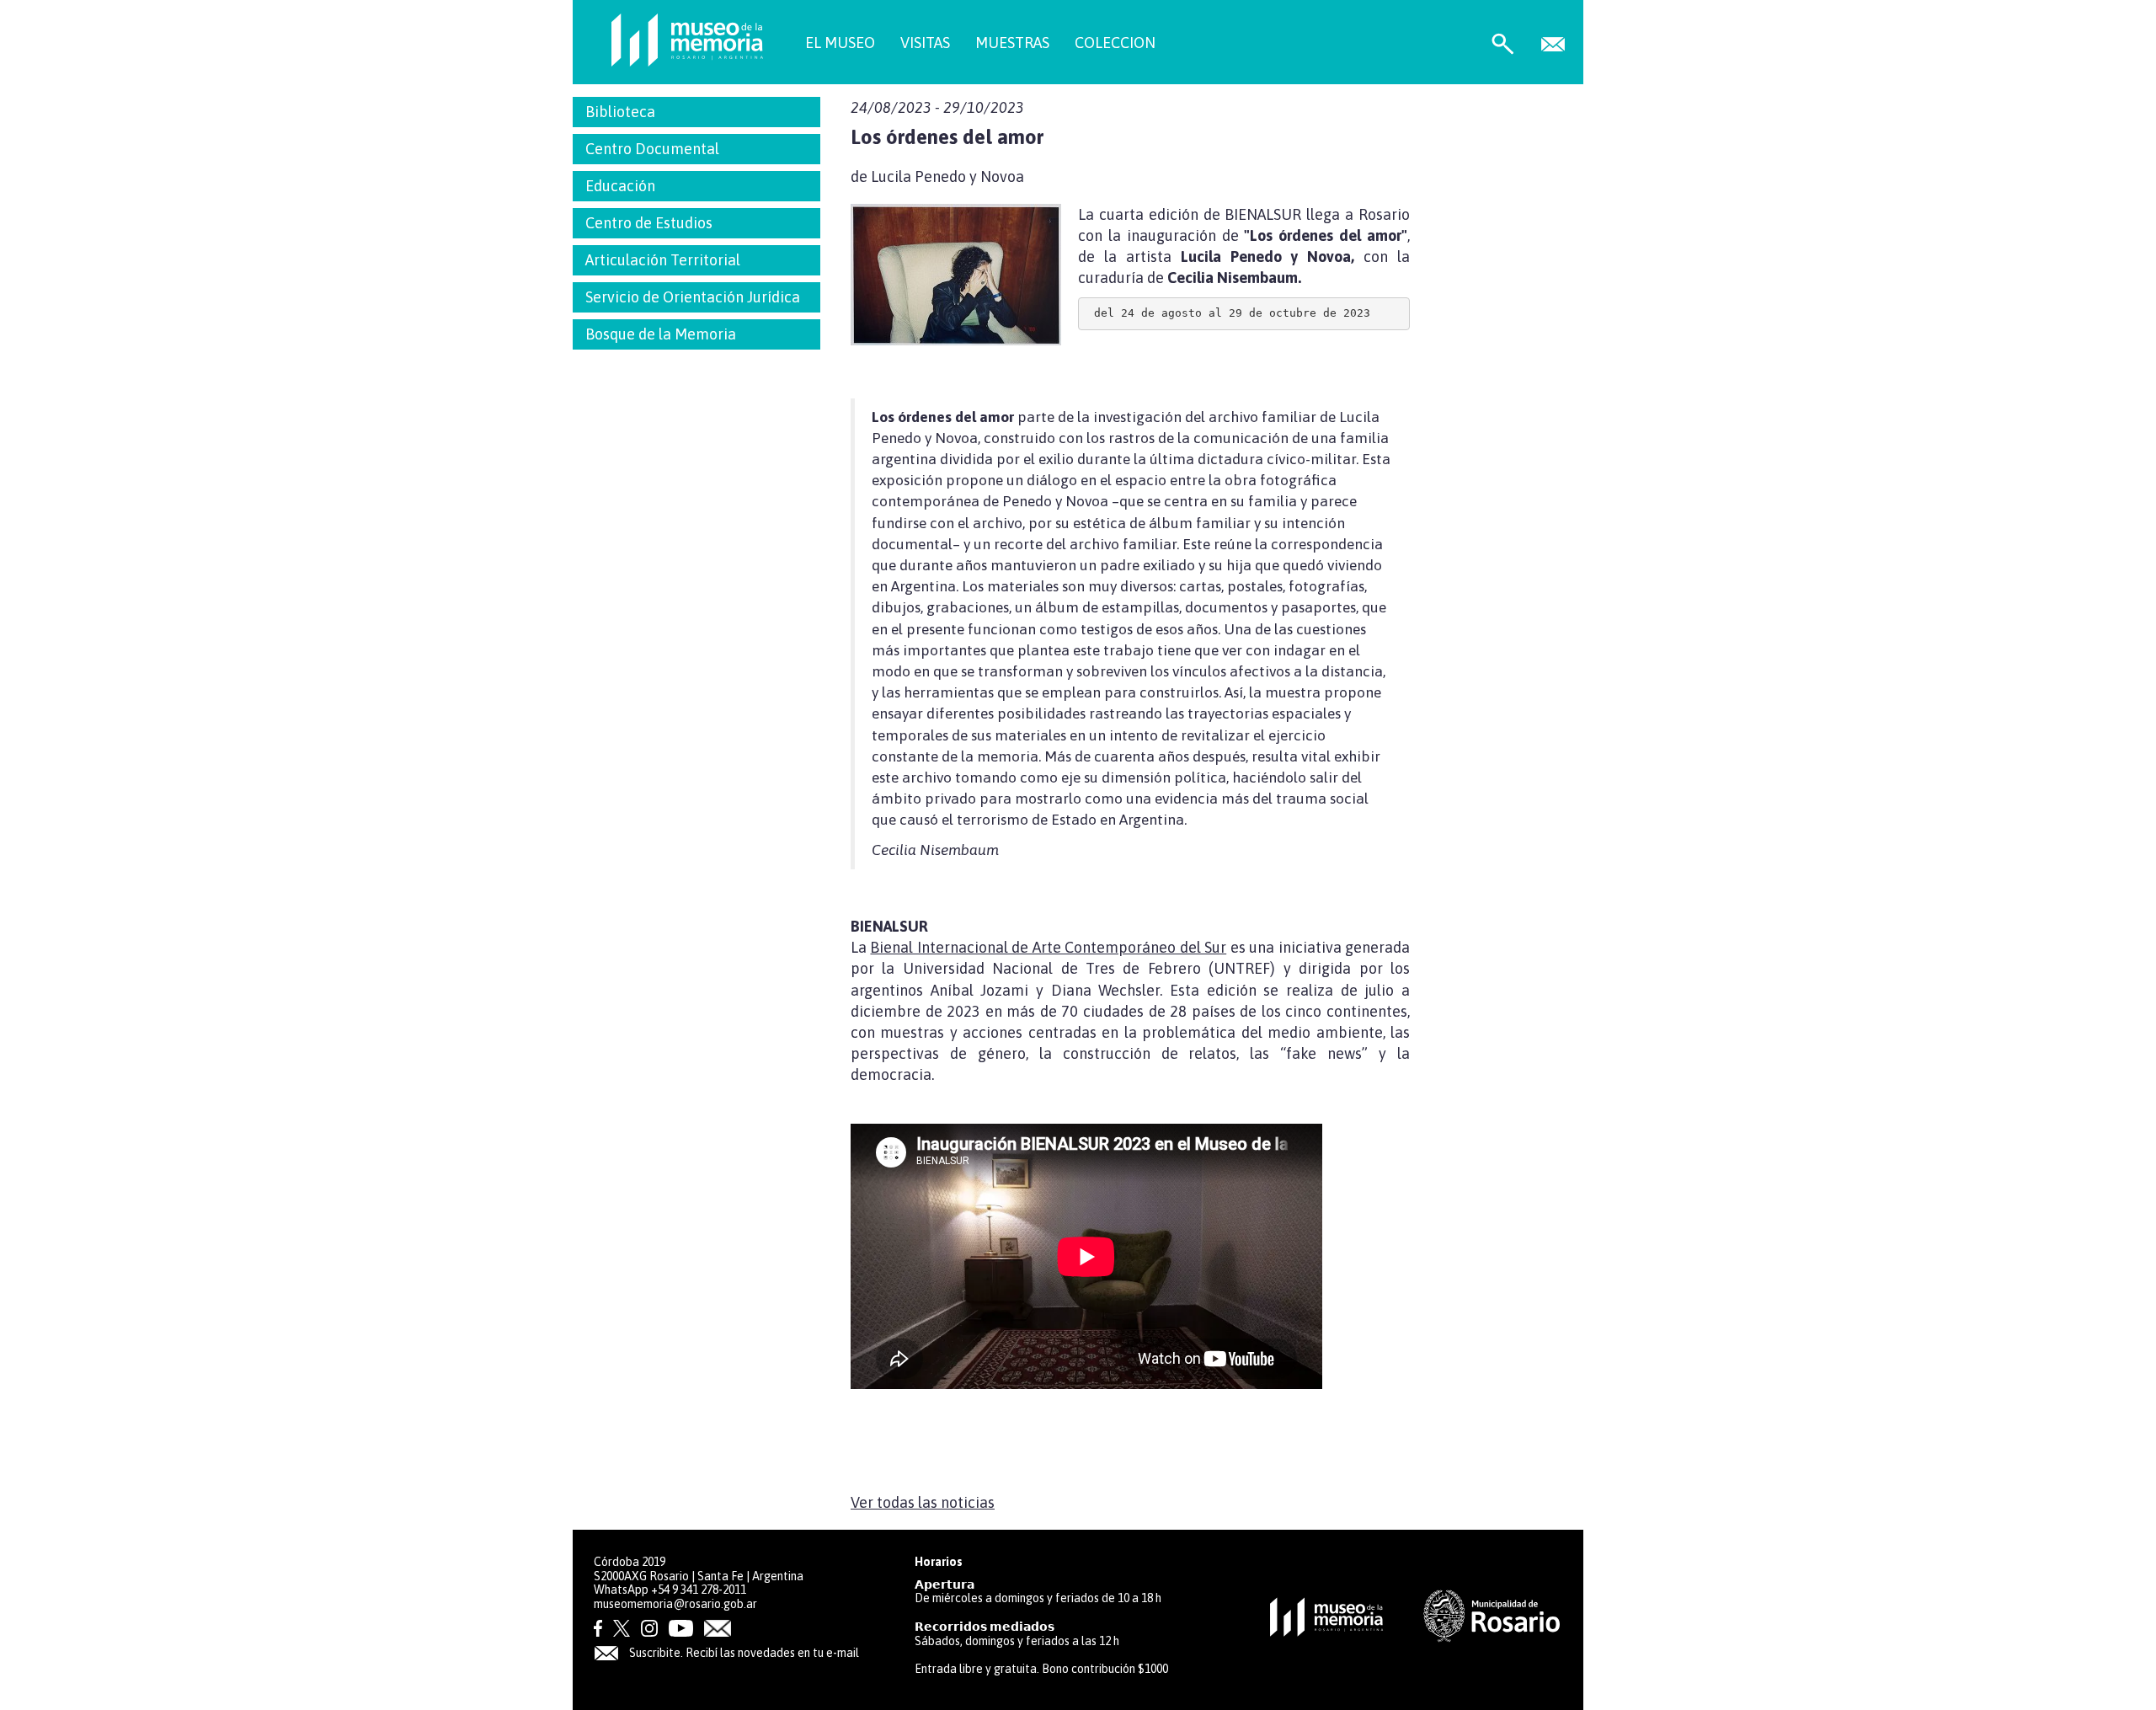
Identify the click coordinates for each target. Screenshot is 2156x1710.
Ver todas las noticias (923, 1502)
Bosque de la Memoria (661, 334)
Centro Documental (652, 149)
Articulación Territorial (663, 260)
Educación (620, 186)
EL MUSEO (840, 43)
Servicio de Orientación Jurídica (693, 297)
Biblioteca (620, 112)
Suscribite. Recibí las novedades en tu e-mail (743, 1653)
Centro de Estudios (649, 223)
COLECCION (1115, 43)
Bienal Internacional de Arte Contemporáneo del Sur (1048, 947)
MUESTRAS (1012, 43)
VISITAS (925, 43)
